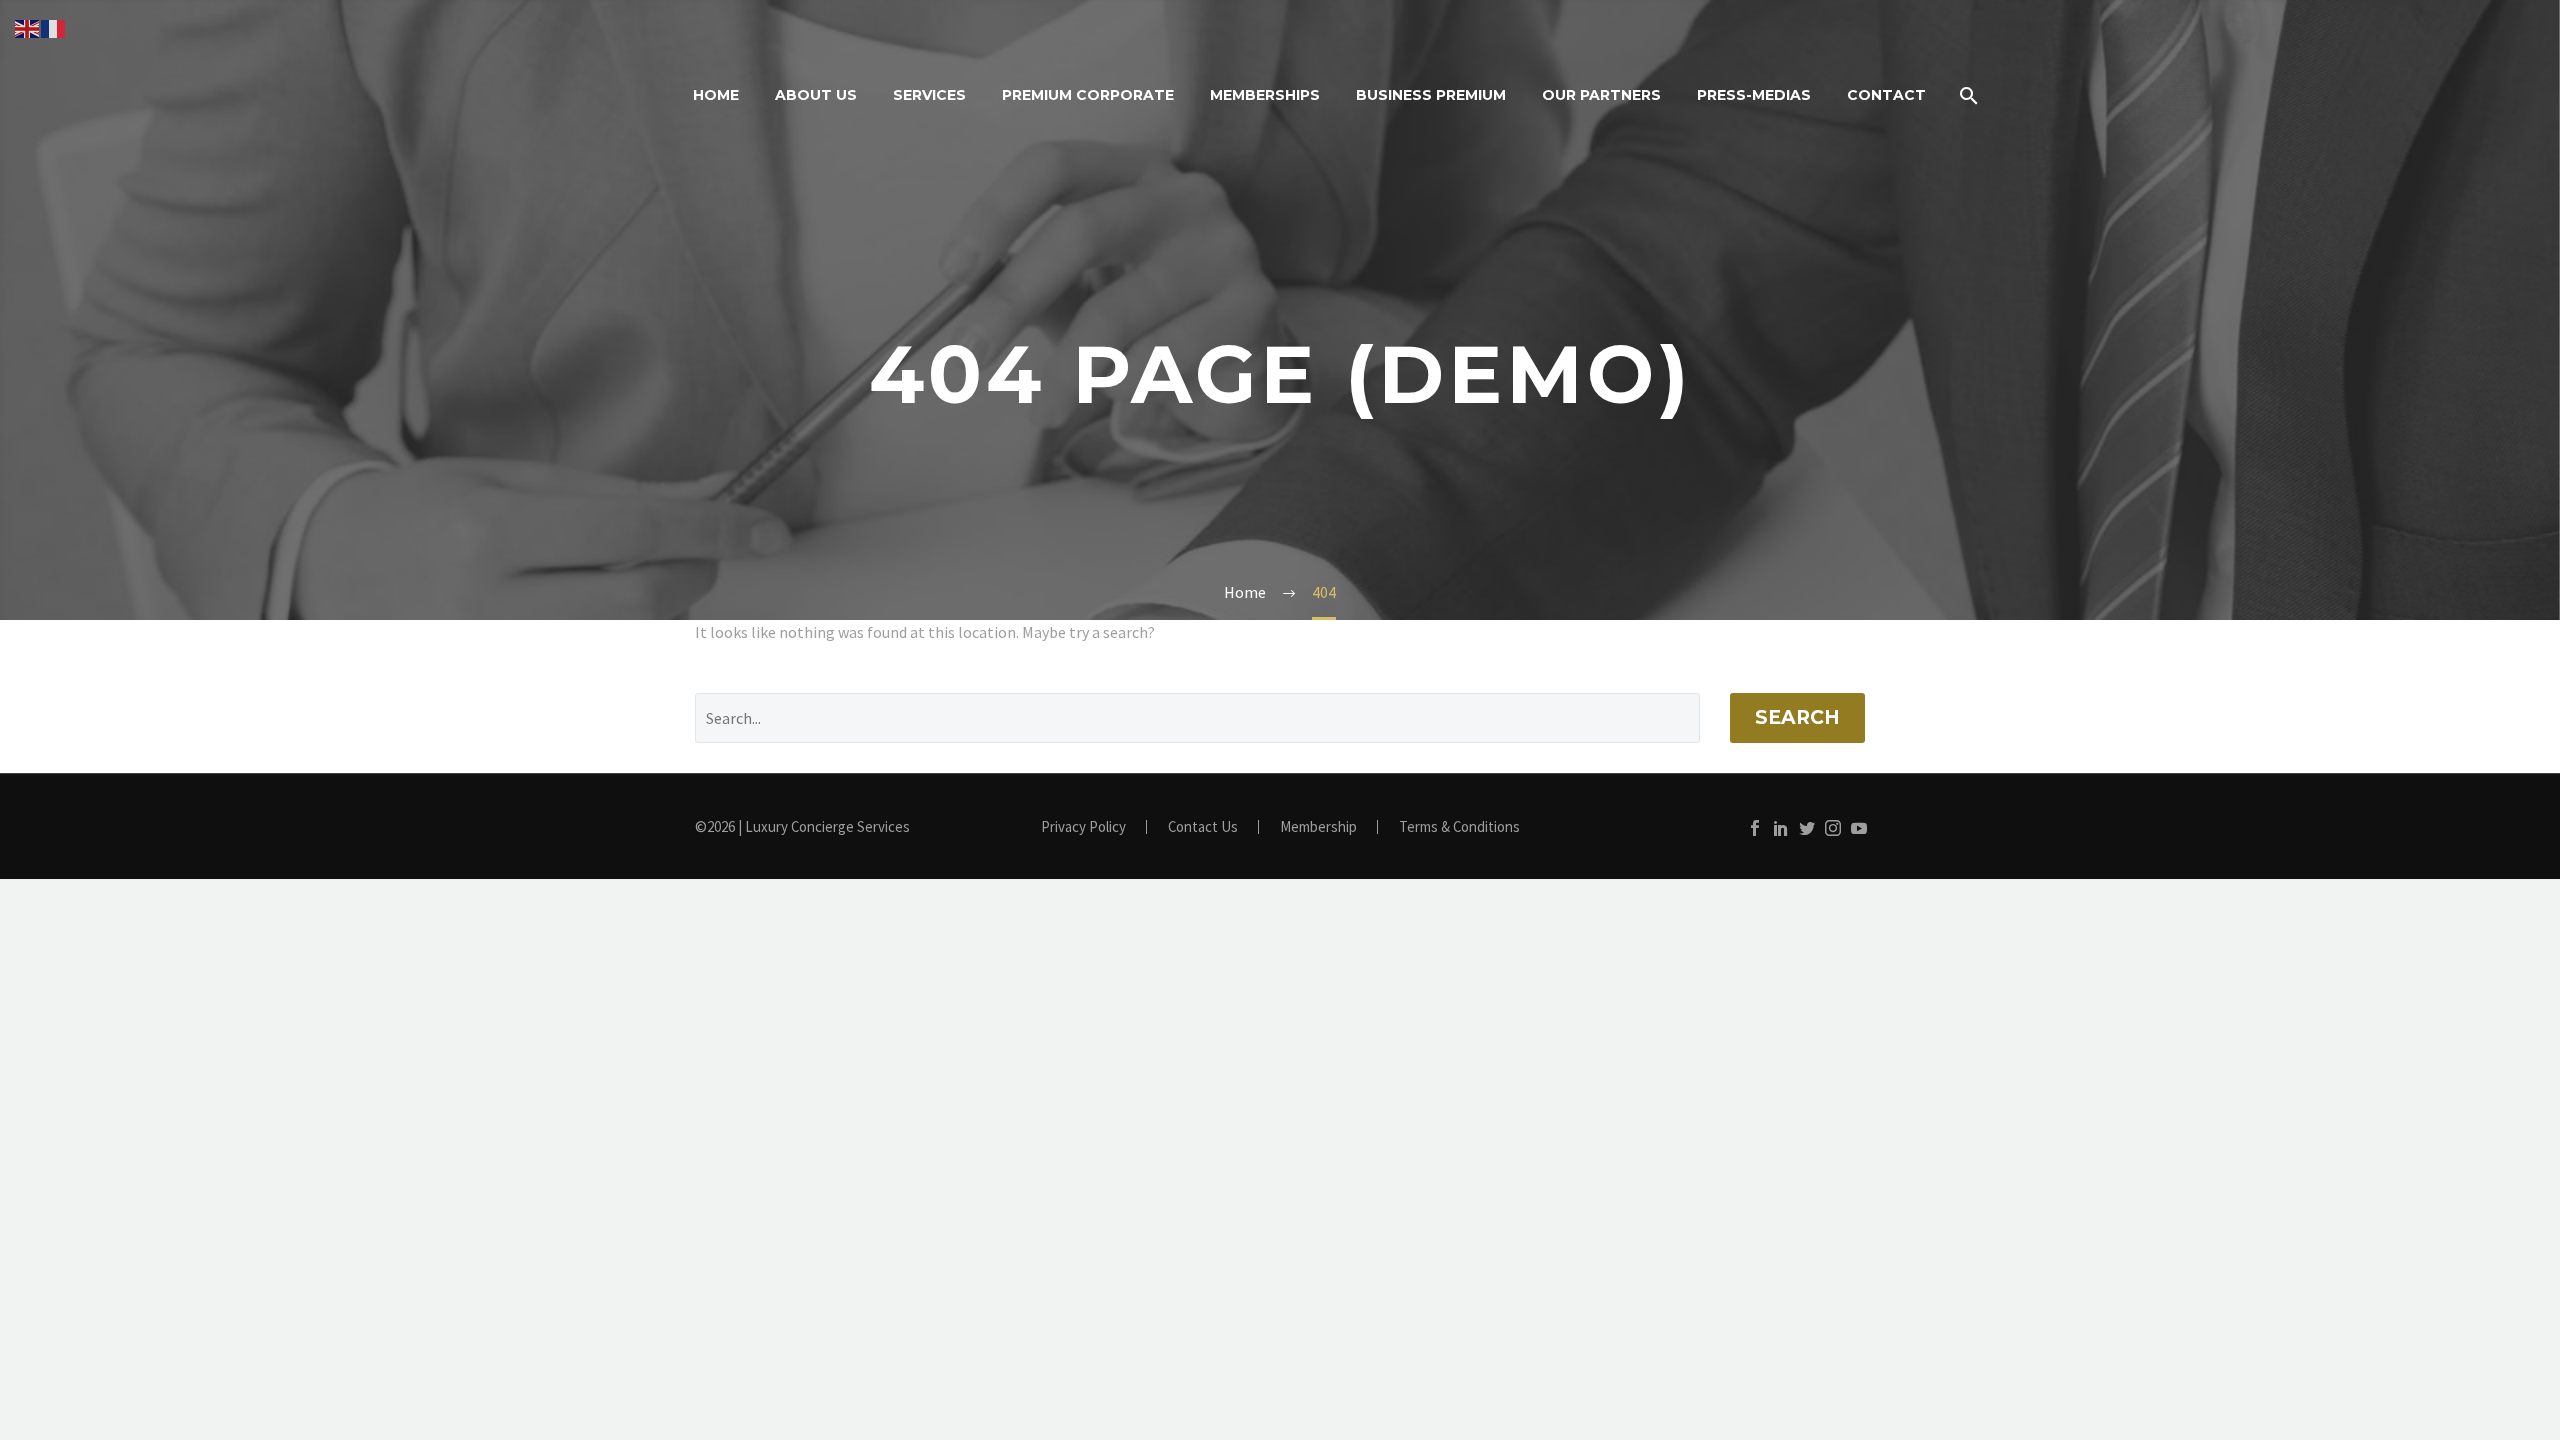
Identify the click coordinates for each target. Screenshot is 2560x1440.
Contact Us (1203, 827)
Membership (1318, 827)
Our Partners (1601, 95)
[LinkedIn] (1781, 828)
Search (1797, 717)
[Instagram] (1833, 828)
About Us (816, 95)
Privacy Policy (1083, 827)
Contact (1886, 95)
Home (716, 95)
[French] (54, 27)
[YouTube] (1859, 828)
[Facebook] (1755, 828)
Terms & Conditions (1459, 827)
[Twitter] (1807, 828)
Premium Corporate (1088, 95)
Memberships (1265, 95)
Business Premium (1431, 95)
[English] (28, 27)
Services (929, 95)
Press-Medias (1754, 95)
